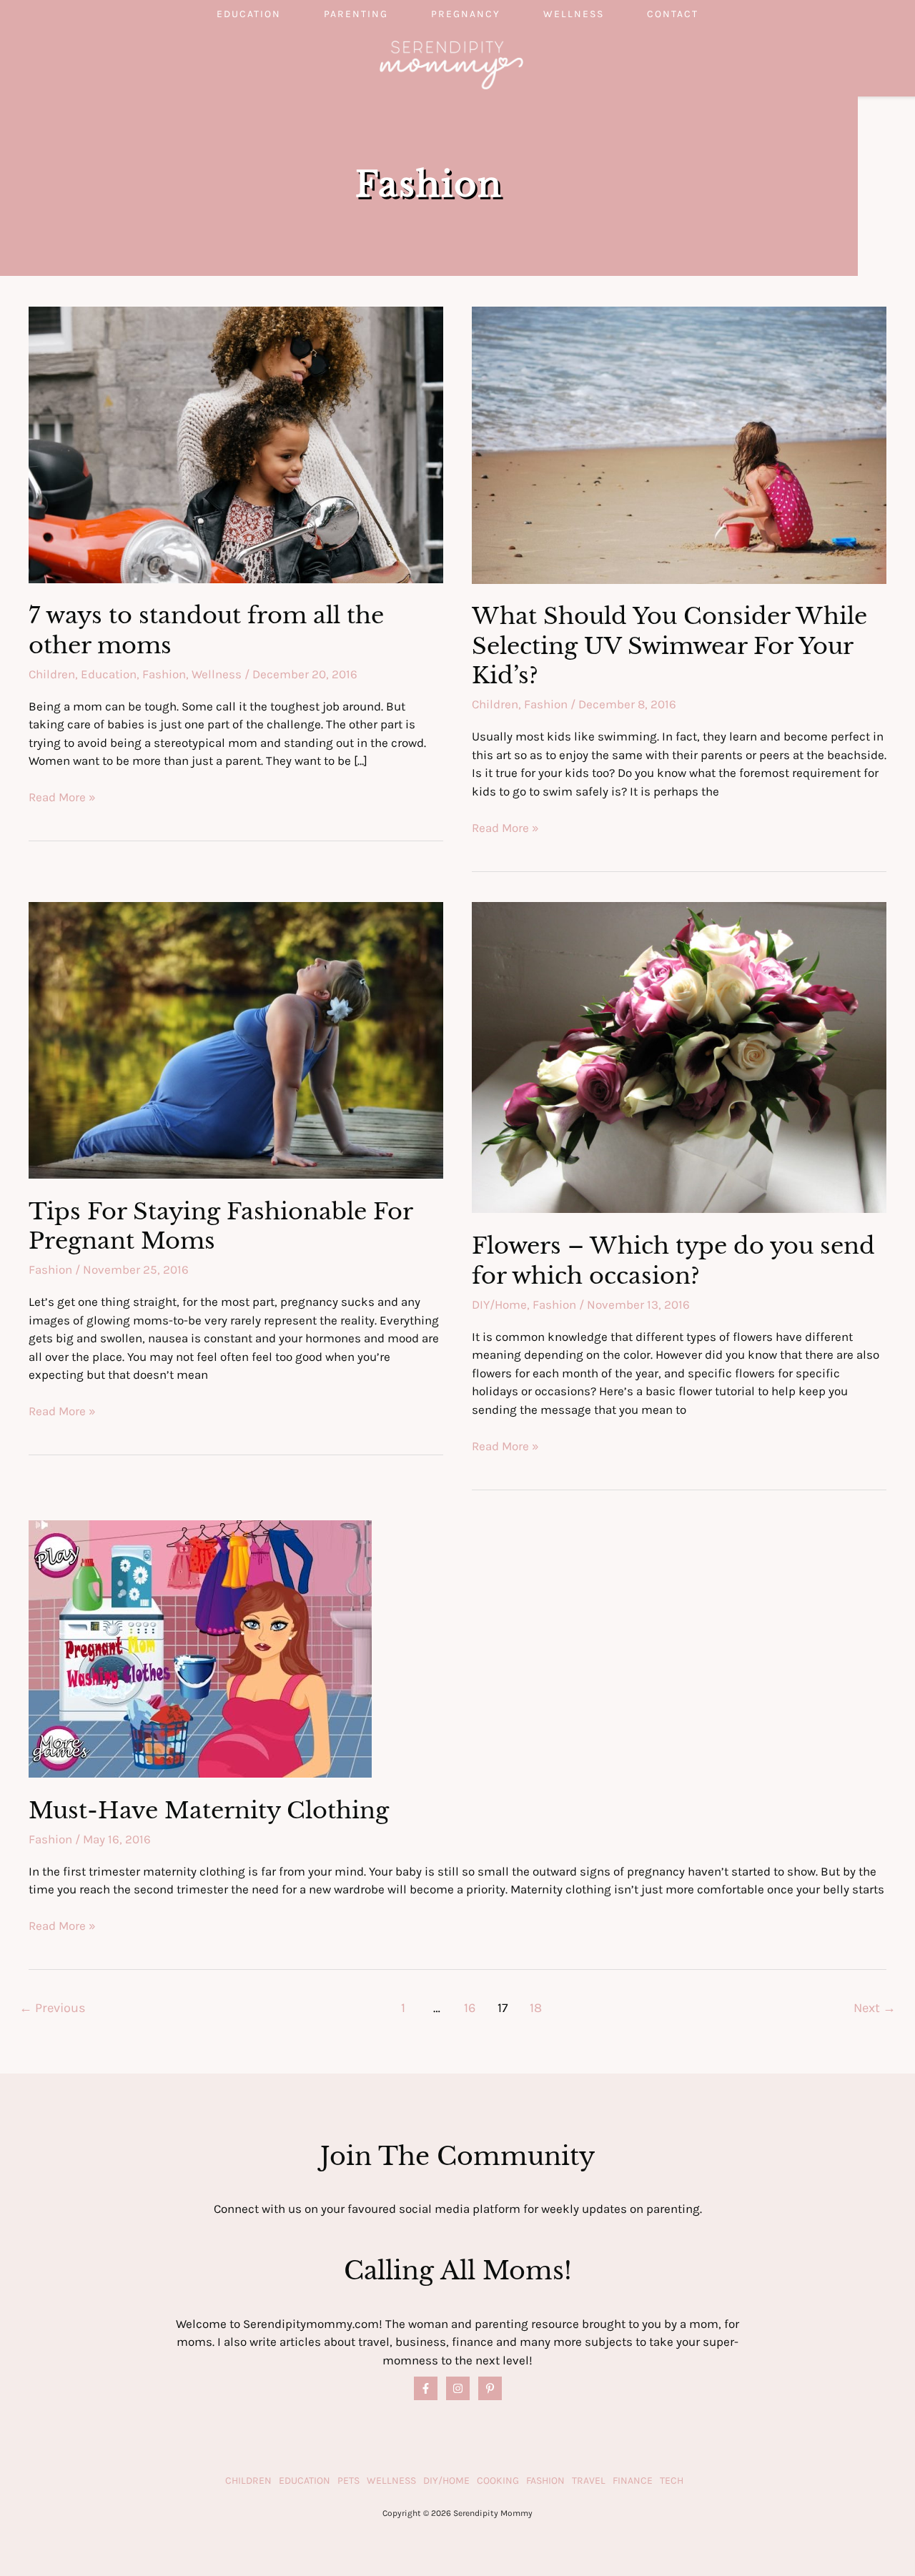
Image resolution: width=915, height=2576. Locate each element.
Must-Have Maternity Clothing (209, 1810)
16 (470, 2008)
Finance (633, 2481)
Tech (672, 2481)
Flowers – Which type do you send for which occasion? (673, 1261)
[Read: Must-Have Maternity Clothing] (200, 1648)
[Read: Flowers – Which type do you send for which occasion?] (679, 1056)
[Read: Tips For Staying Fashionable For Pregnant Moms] (236, 1039)
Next (875, 2008)
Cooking (498, 2481)
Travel (589, 2481)
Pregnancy (466, 14)
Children (52, 674)
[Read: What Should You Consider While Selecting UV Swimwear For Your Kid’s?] (679, 444)
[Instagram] (458, 2388)
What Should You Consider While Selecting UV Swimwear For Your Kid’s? (669, 646)
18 (536, 2008)
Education (249, 14)
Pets (348, 2481)
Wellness (574, 14)
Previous (53, 2008)
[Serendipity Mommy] (451, 64)
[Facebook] (426, 2388)
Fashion (164, 674)
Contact (673, 14)
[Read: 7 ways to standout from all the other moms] (236, 443)
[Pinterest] (490, 2388)
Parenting (356, 14)
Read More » (62, 798)
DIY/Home (499, 1304)
